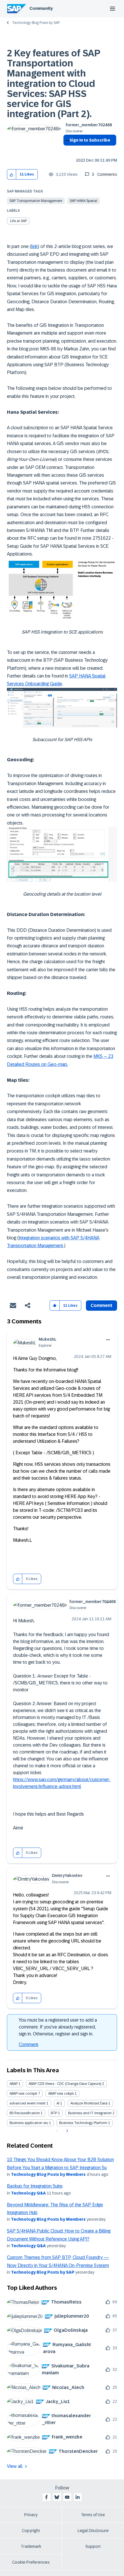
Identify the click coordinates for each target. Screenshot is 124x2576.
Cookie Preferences (31, 2562)
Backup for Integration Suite (35, 2186)
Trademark (31, 2546)
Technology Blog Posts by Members (48, 2174)
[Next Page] (66, 2131)
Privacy (31, 2515)
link (34, 246)
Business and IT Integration (90, 2113)
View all (15, 2466)
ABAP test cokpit (61, 2094)
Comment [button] (102, 1305)
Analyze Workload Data (89, 2103)
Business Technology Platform (83, 2123)
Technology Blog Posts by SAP (36, 23)
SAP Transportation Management (36, 201)
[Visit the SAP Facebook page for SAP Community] (46, 2497)
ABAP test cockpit (23, 2094)
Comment (29, 2044)
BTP (54, 2113)
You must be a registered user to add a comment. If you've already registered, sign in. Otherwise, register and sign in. (58, 2027)
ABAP (14, 2084)
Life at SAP (18, 221)
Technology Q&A (28, 2193)
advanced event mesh (28, 2103)
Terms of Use (93, 2515)
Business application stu (29, 2123)
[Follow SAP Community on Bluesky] (57, 2497)
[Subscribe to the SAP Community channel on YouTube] (67, 2497)
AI (58, 2103)
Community (41, 8)
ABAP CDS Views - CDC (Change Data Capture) (65, 2084)
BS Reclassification (25, 2113)
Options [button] (66, 150)
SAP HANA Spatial (83, 201)
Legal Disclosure (93, 2531)
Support (93, 2546)
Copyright (31, 2531)
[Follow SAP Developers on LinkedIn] (78, 2497)
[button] (12, 174)
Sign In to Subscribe (90, 140)
